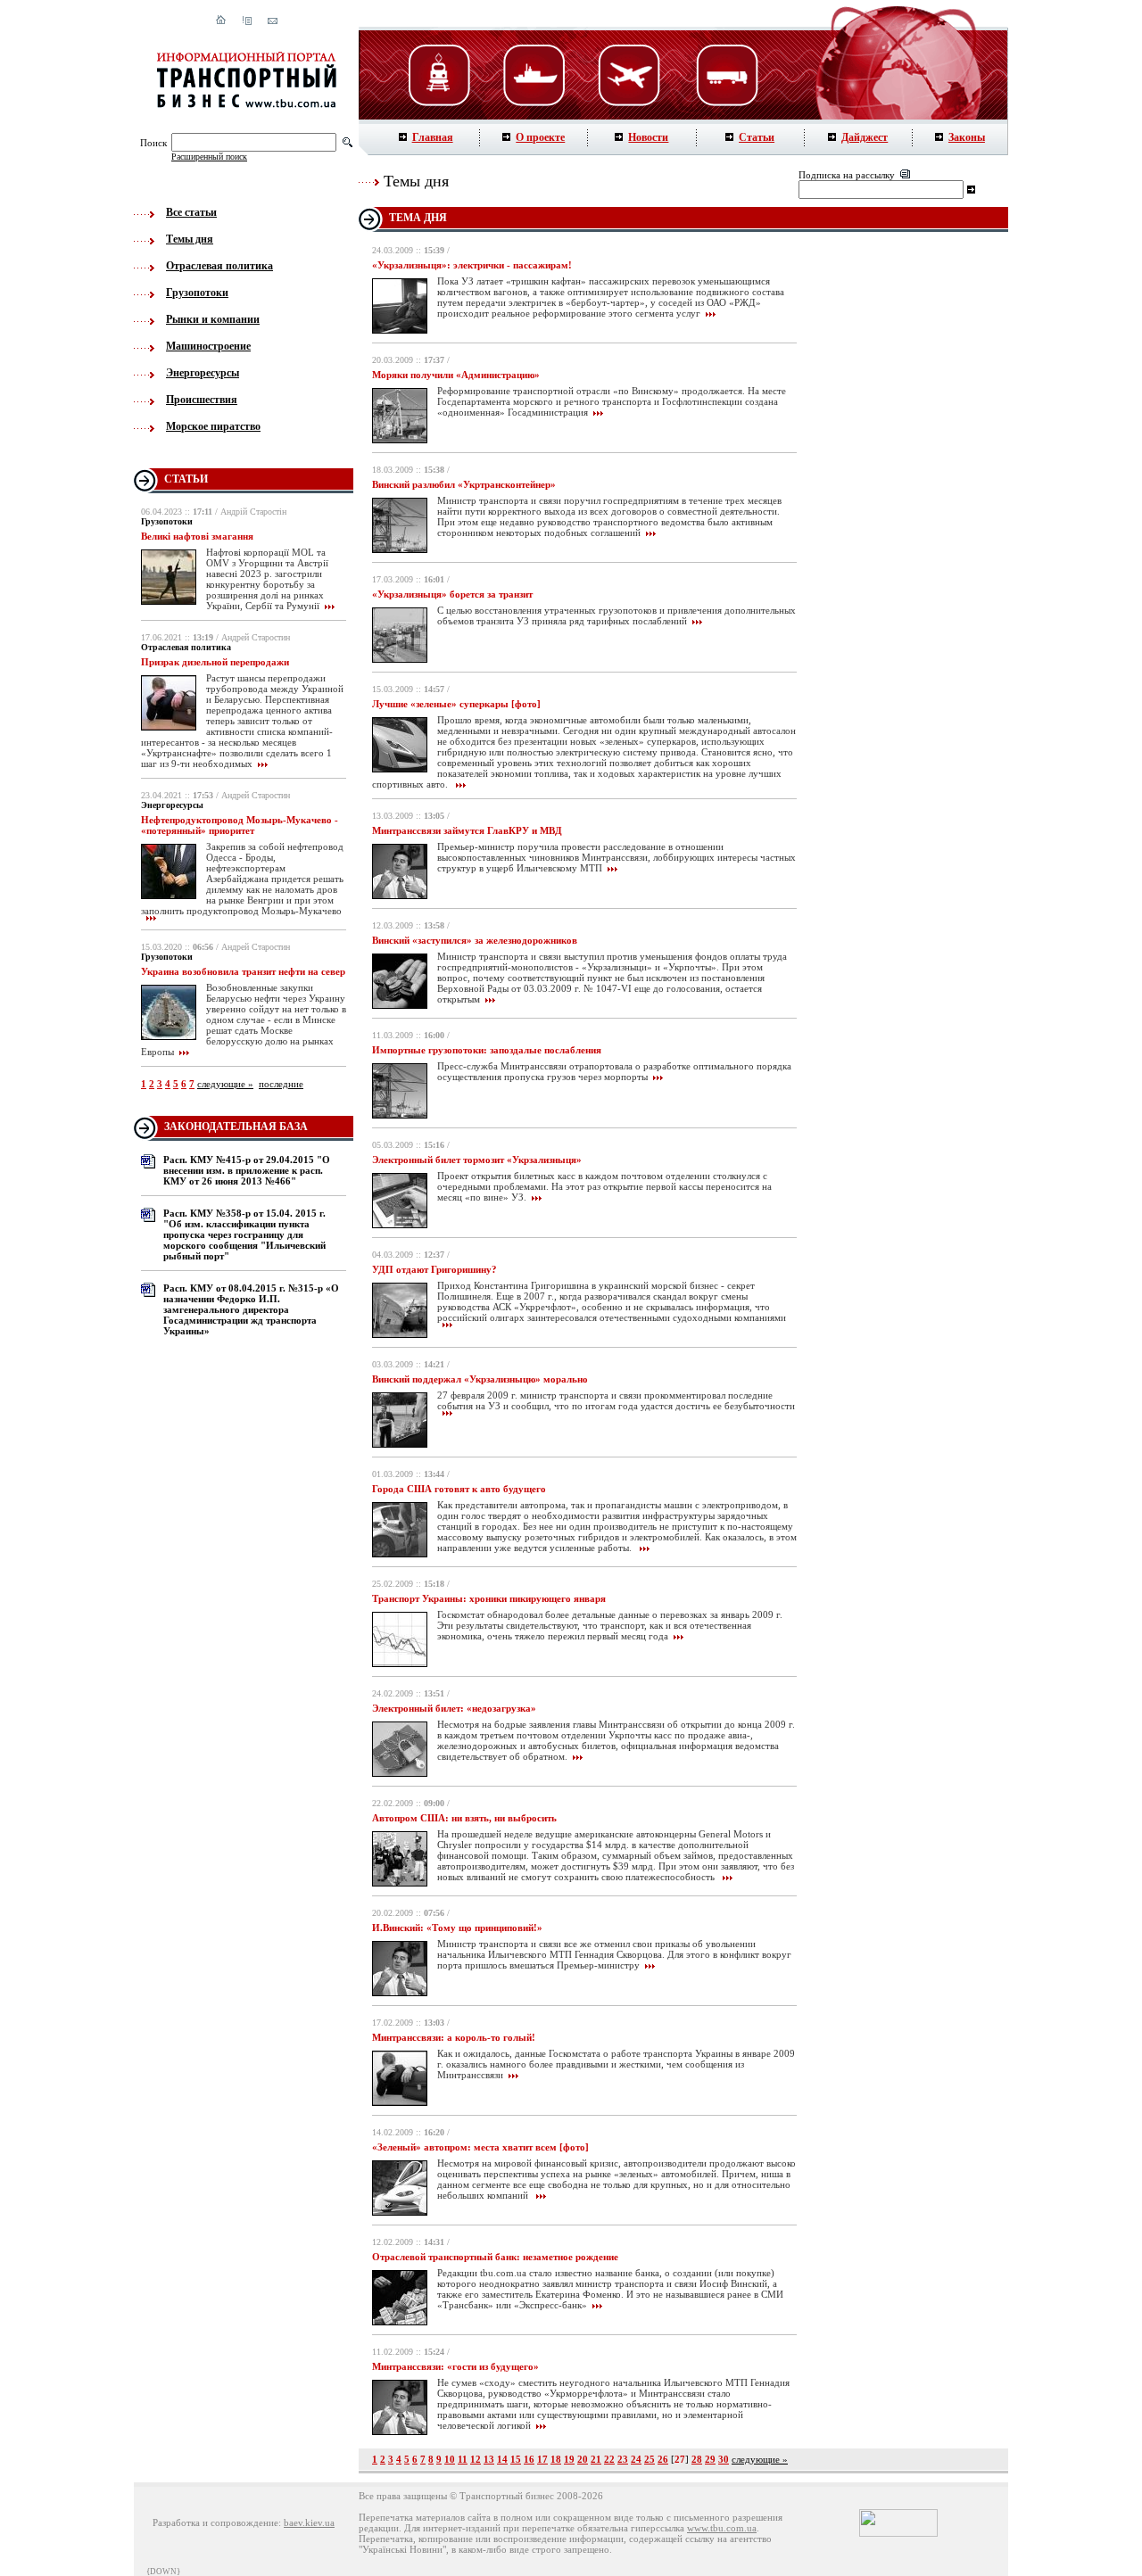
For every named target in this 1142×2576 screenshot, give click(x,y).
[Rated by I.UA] (898, 2533)
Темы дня (190, 239)
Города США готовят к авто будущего (459, 1489)
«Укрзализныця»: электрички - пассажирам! (472, 265)
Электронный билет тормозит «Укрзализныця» (477, 1160)
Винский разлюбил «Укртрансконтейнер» (464, 484)
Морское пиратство (213, 426)
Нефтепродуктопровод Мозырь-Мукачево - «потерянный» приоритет (240, 825)
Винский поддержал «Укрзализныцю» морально (480, 1379)
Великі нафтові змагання (197, 536)
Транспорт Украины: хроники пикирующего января (489, 1598)
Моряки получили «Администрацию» (456, 375)
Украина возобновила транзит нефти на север (243, 971)
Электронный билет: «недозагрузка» (454, 1708)
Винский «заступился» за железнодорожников (475, 940)
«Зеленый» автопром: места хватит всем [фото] (480, 2147)
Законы (967, 137)
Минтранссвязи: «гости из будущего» (455, 2366)
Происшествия (202, 400)
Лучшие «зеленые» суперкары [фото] (456, 704)
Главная (433, 137)
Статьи (757, 137)
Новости (648, 137)
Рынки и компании (213, 319)
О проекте (540, 137)
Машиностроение (208, 346)
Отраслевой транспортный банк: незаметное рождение (495, 2257)
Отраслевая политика (219, 266)
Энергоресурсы (203, 373)
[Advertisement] (909, 526)
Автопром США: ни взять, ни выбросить (464, 1818)
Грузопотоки (197, 293)
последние (281, 1084)
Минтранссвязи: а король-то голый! (454, 2037)
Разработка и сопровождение (215, 2522)
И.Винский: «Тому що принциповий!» (457, 1928)
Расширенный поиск (209, 157)
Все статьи (191, 212)
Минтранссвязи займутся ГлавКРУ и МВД (467, 830)
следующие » (225, 1084)
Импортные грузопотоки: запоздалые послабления (487, 1050)
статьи (186, 479)
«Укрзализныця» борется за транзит (452, 594)
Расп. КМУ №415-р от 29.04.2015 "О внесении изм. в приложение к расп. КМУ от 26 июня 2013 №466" (247, 1170)
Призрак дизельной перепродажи (215, 662)
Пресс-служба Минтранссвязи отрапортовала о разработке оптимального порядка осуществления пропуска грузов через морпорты (614, 1071)
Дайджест (865, 137)
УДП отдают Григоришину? (434, 1269)
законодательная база (236, 1127)
